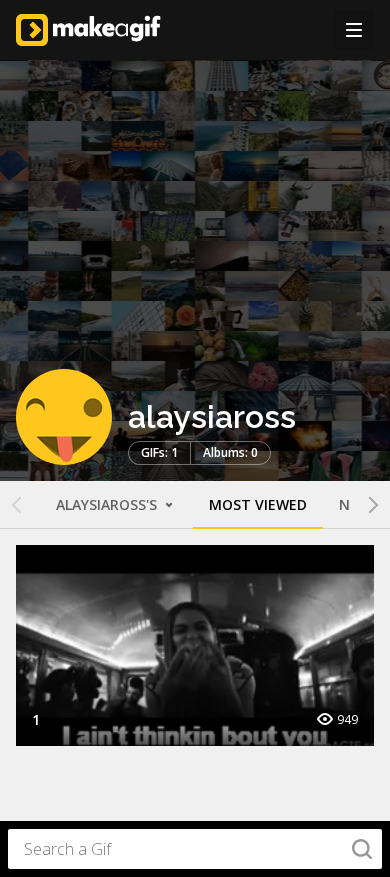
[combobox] (195, 849)
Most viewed (258, 504)
